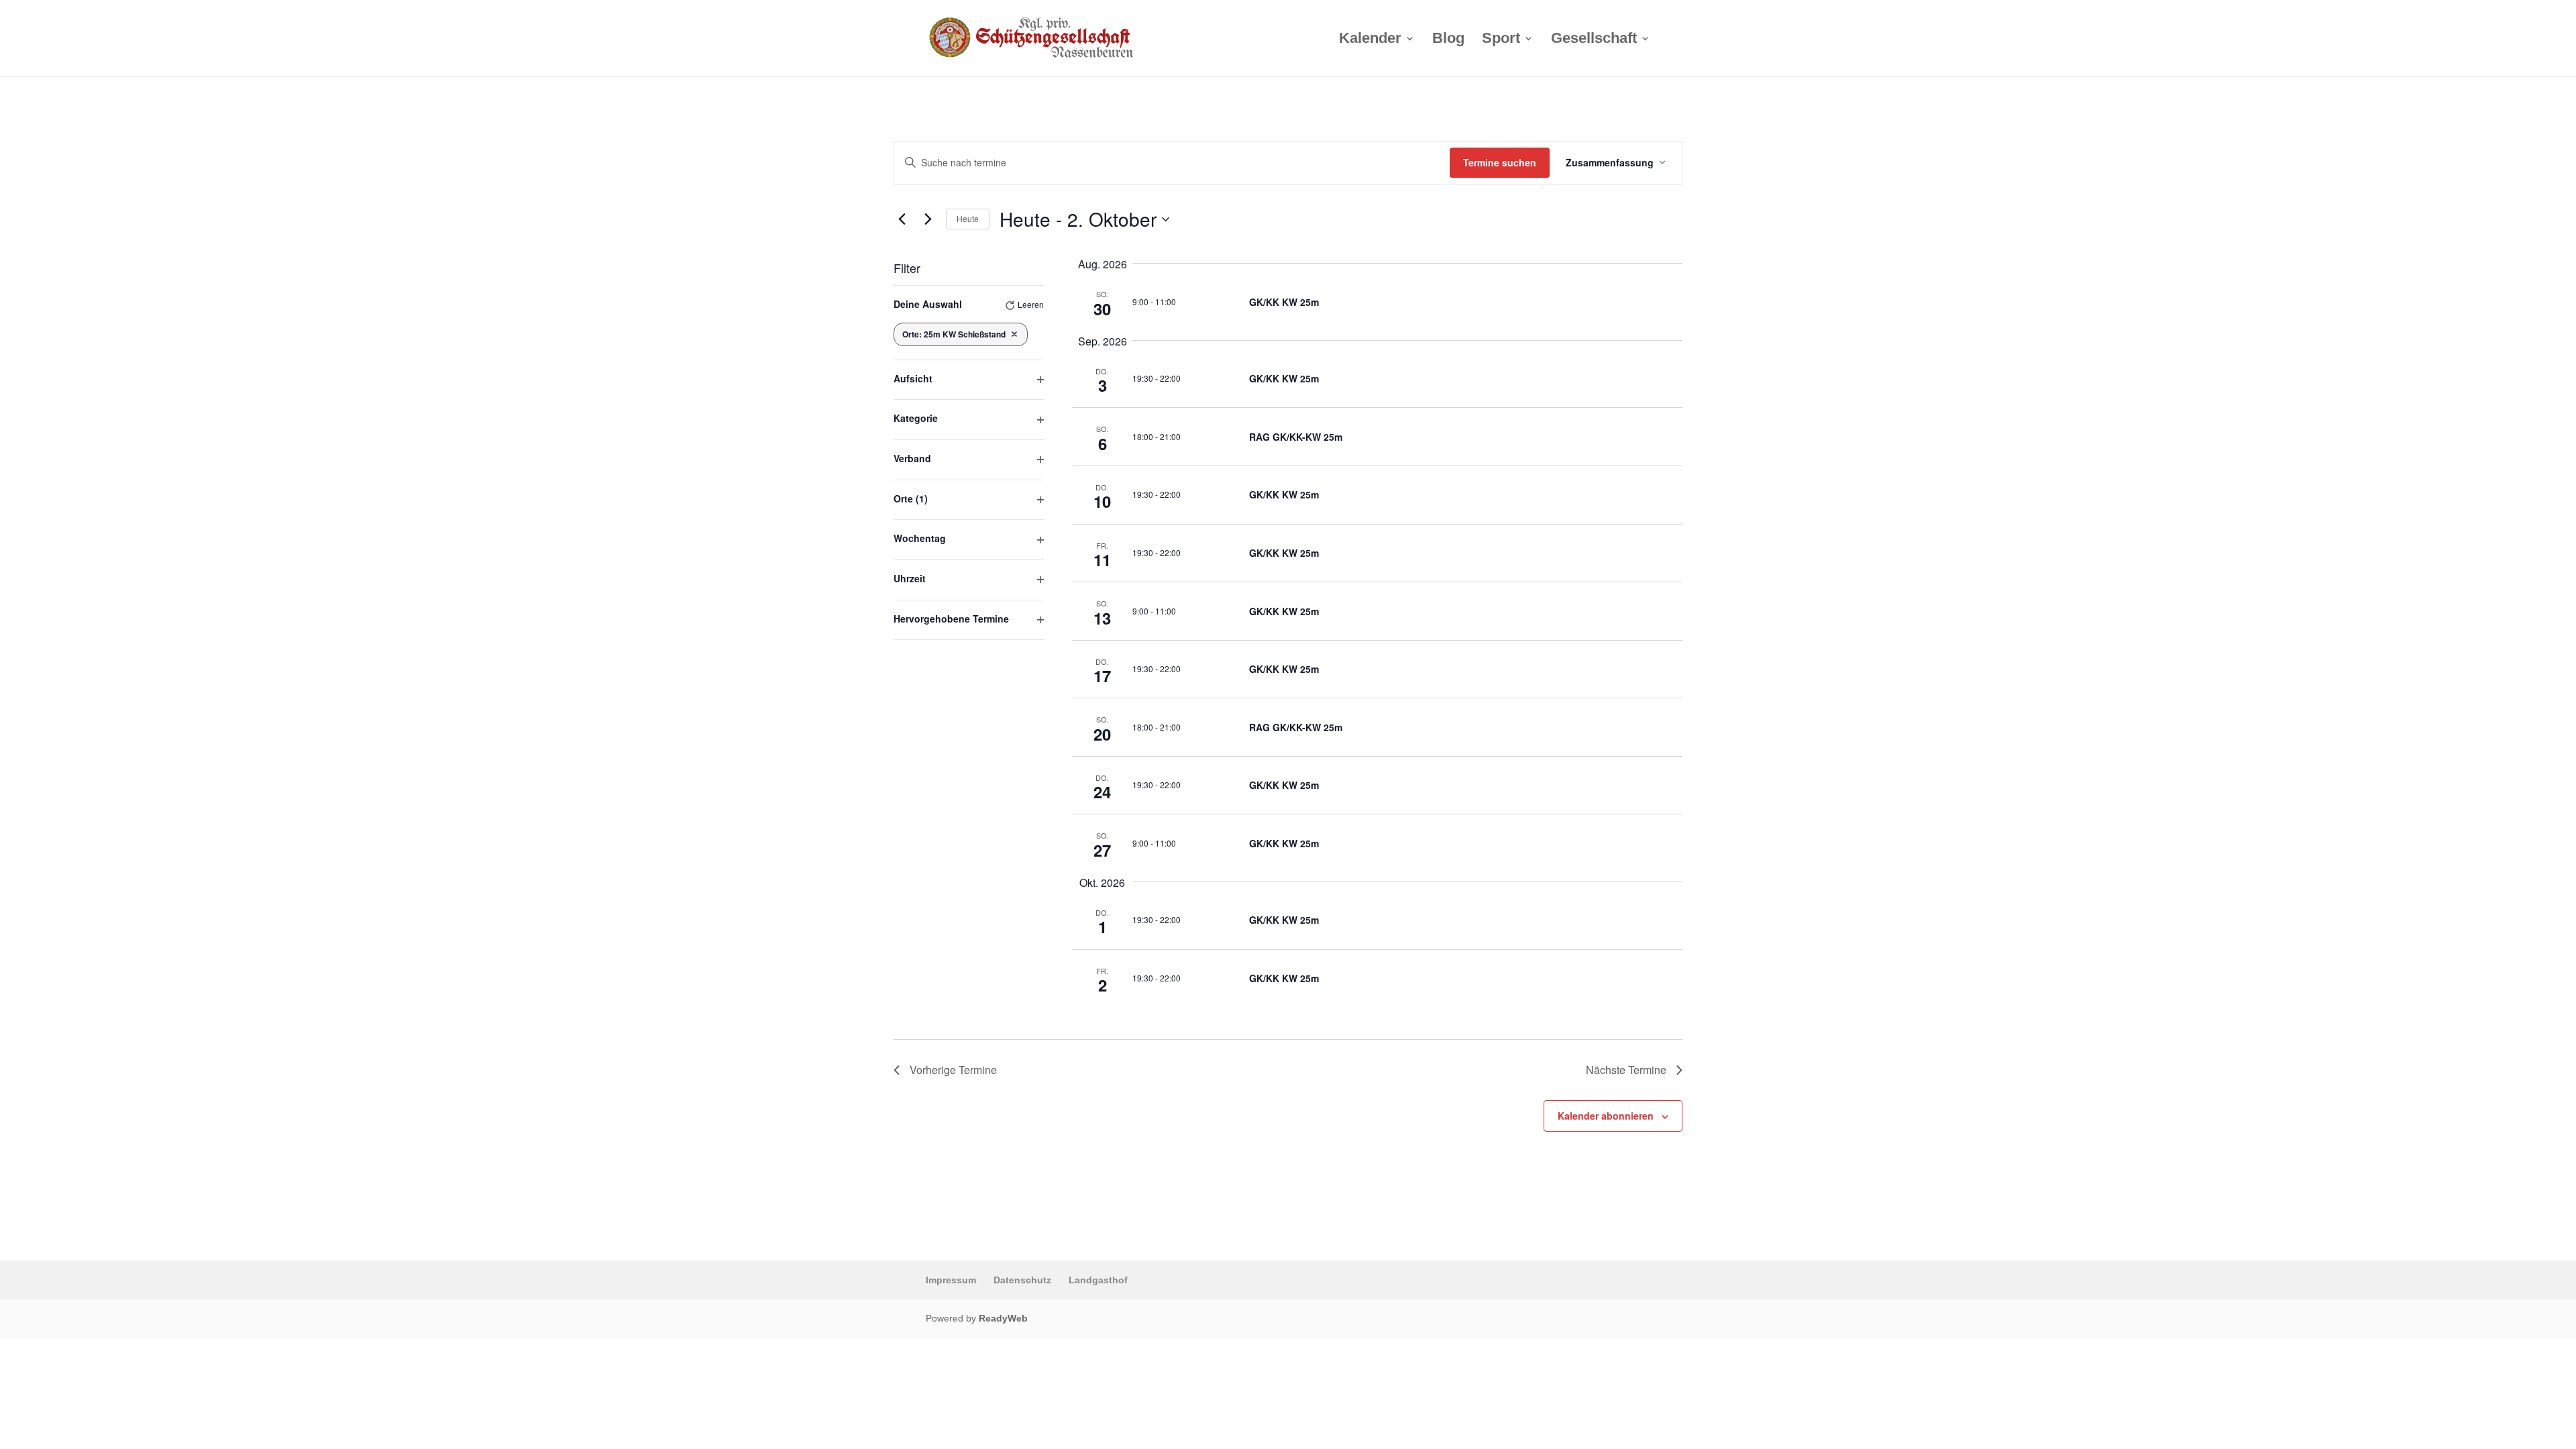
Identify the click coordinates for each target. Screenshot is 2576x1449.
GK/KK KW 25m (1284, 302)
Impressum (951, 1280)
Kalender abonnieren (1606, 1116)
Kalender (1370, 40)
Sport (1501, 40)
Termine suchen (1500, 162)
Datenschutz (1022, 1280)
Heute (968, 218)
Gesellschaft (1594, 40)
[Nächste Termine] (928, 219)
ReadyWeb (1003, 1318)
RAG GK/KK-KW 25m (1296, 437)
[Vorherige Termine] (902, 219)
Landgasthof (1098, 1280)
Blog (1448, 40)
